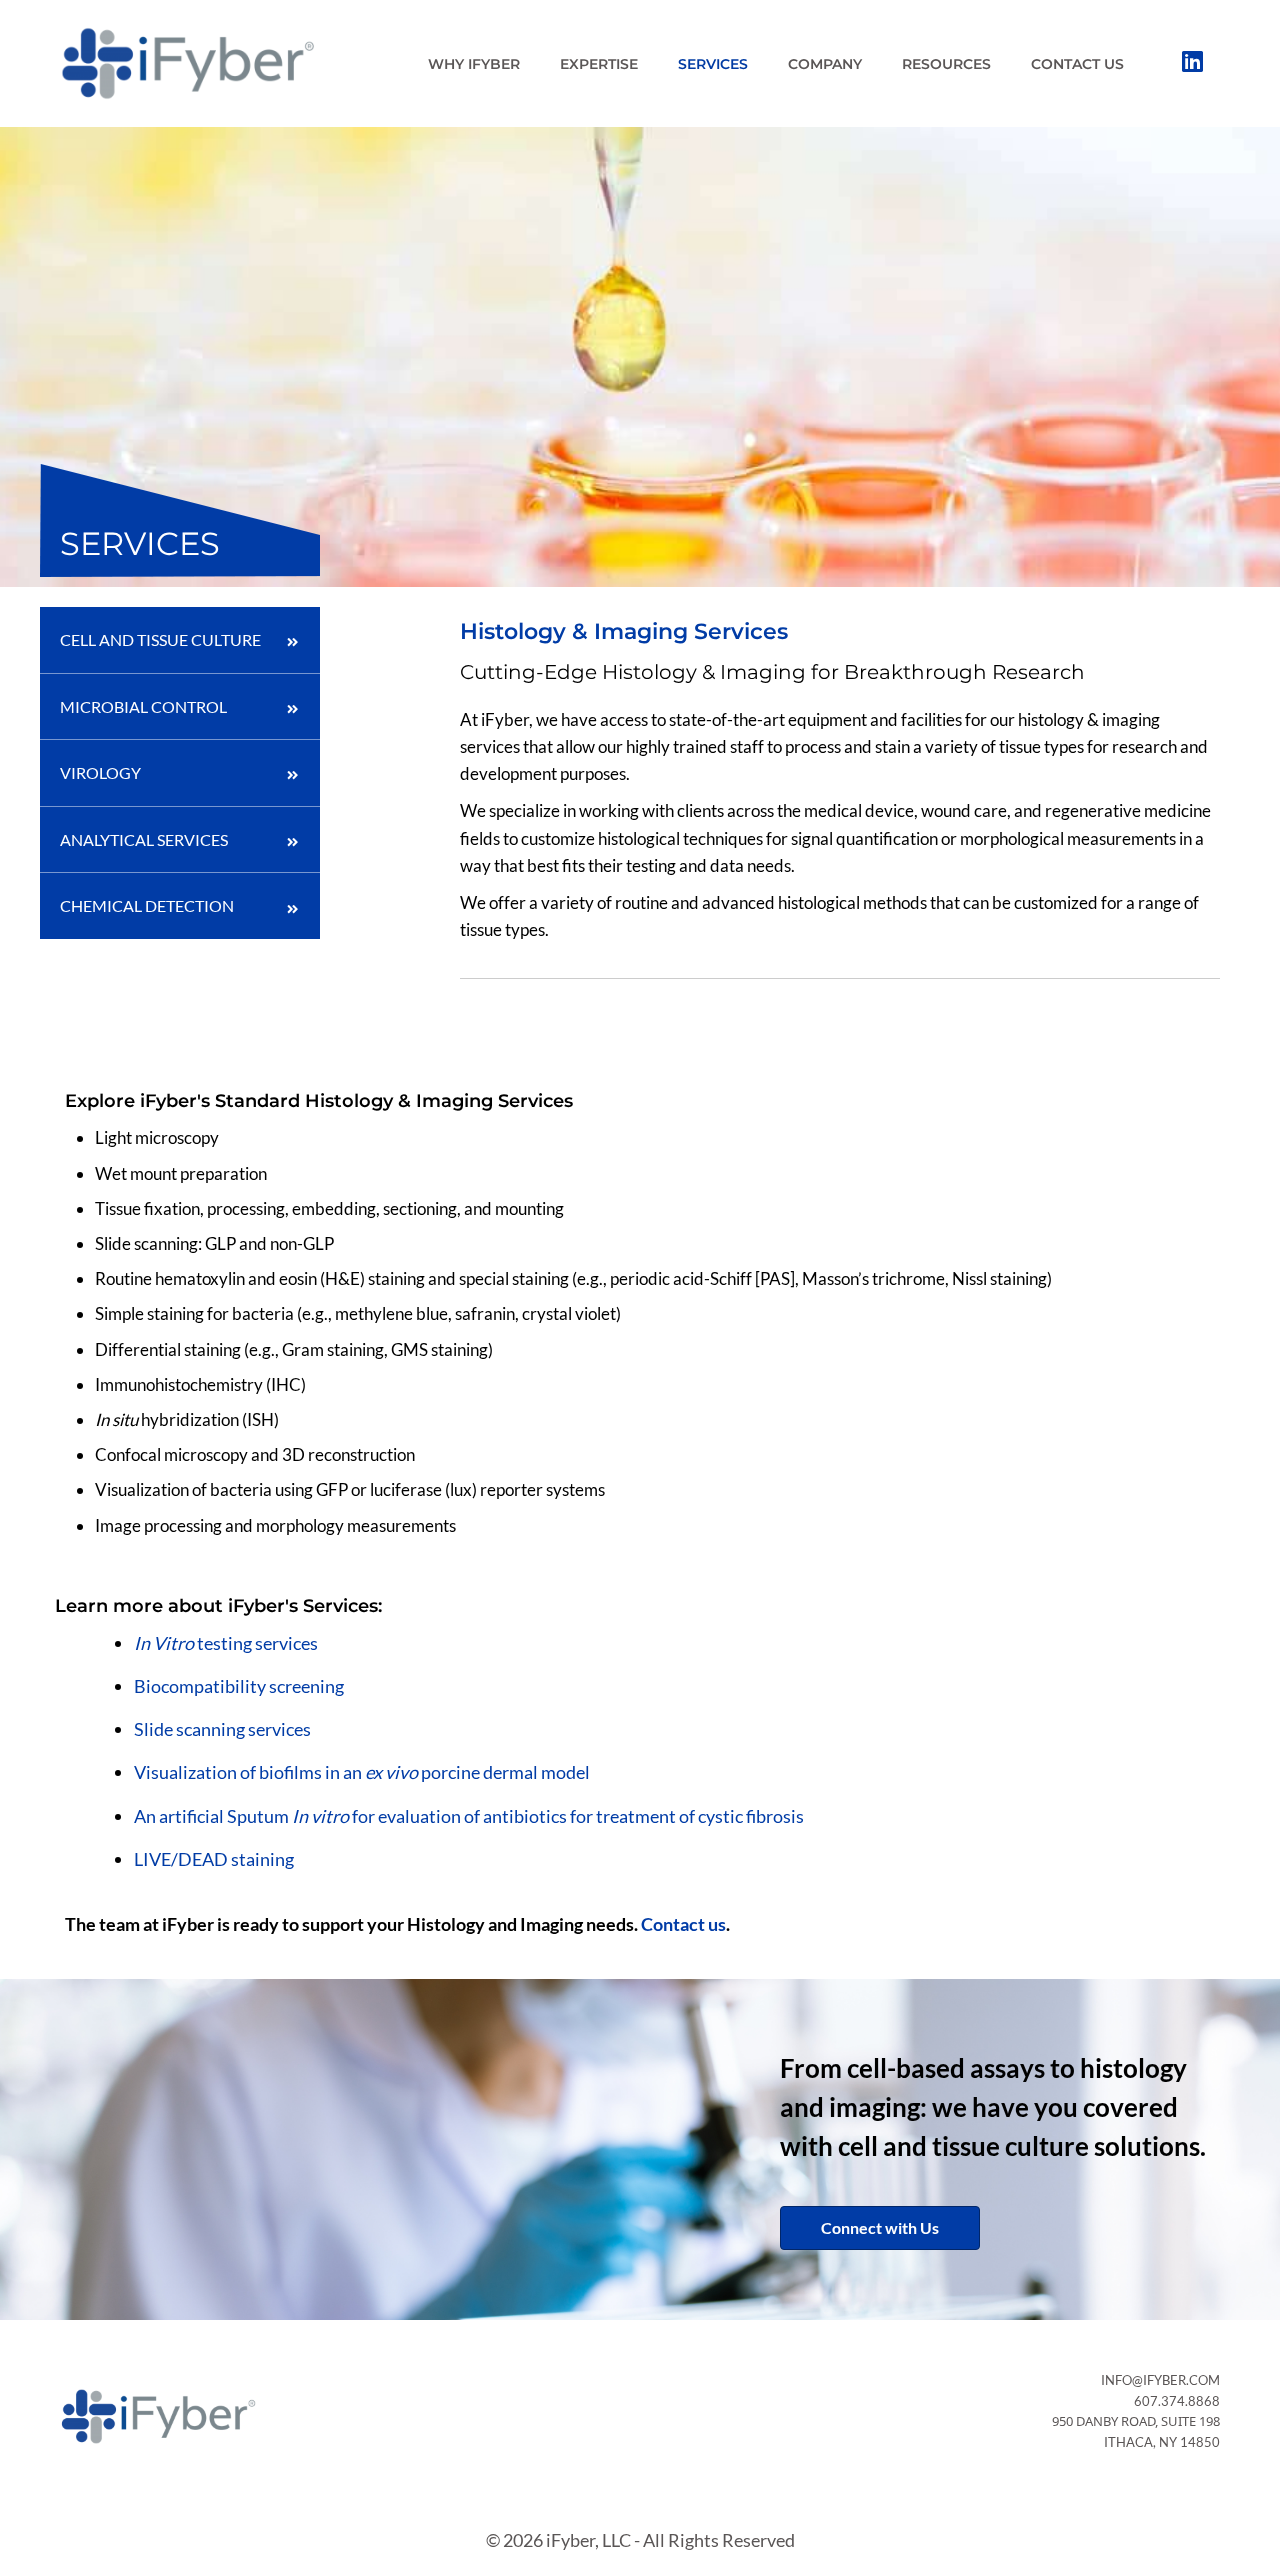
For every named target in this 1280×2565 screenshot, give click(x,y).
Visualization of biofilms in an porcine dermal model (362, 1772)
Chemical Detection (147, 905)
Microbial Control (143, 706)
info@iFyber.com (1160, 2380)
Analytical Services (144, 839)
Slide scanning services (222, 1729)
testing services (226, 1643)
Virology (100, 772)
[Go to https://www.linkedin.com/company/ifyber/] (1192, 63)
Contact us (683, 1924)
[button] (880, 2228)
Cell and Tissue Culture (160, 639)
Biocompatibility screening (239, 1686)
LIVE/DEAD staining (214, 1859)
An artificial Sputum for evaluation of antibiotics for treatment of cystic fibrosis (469, 1816)
